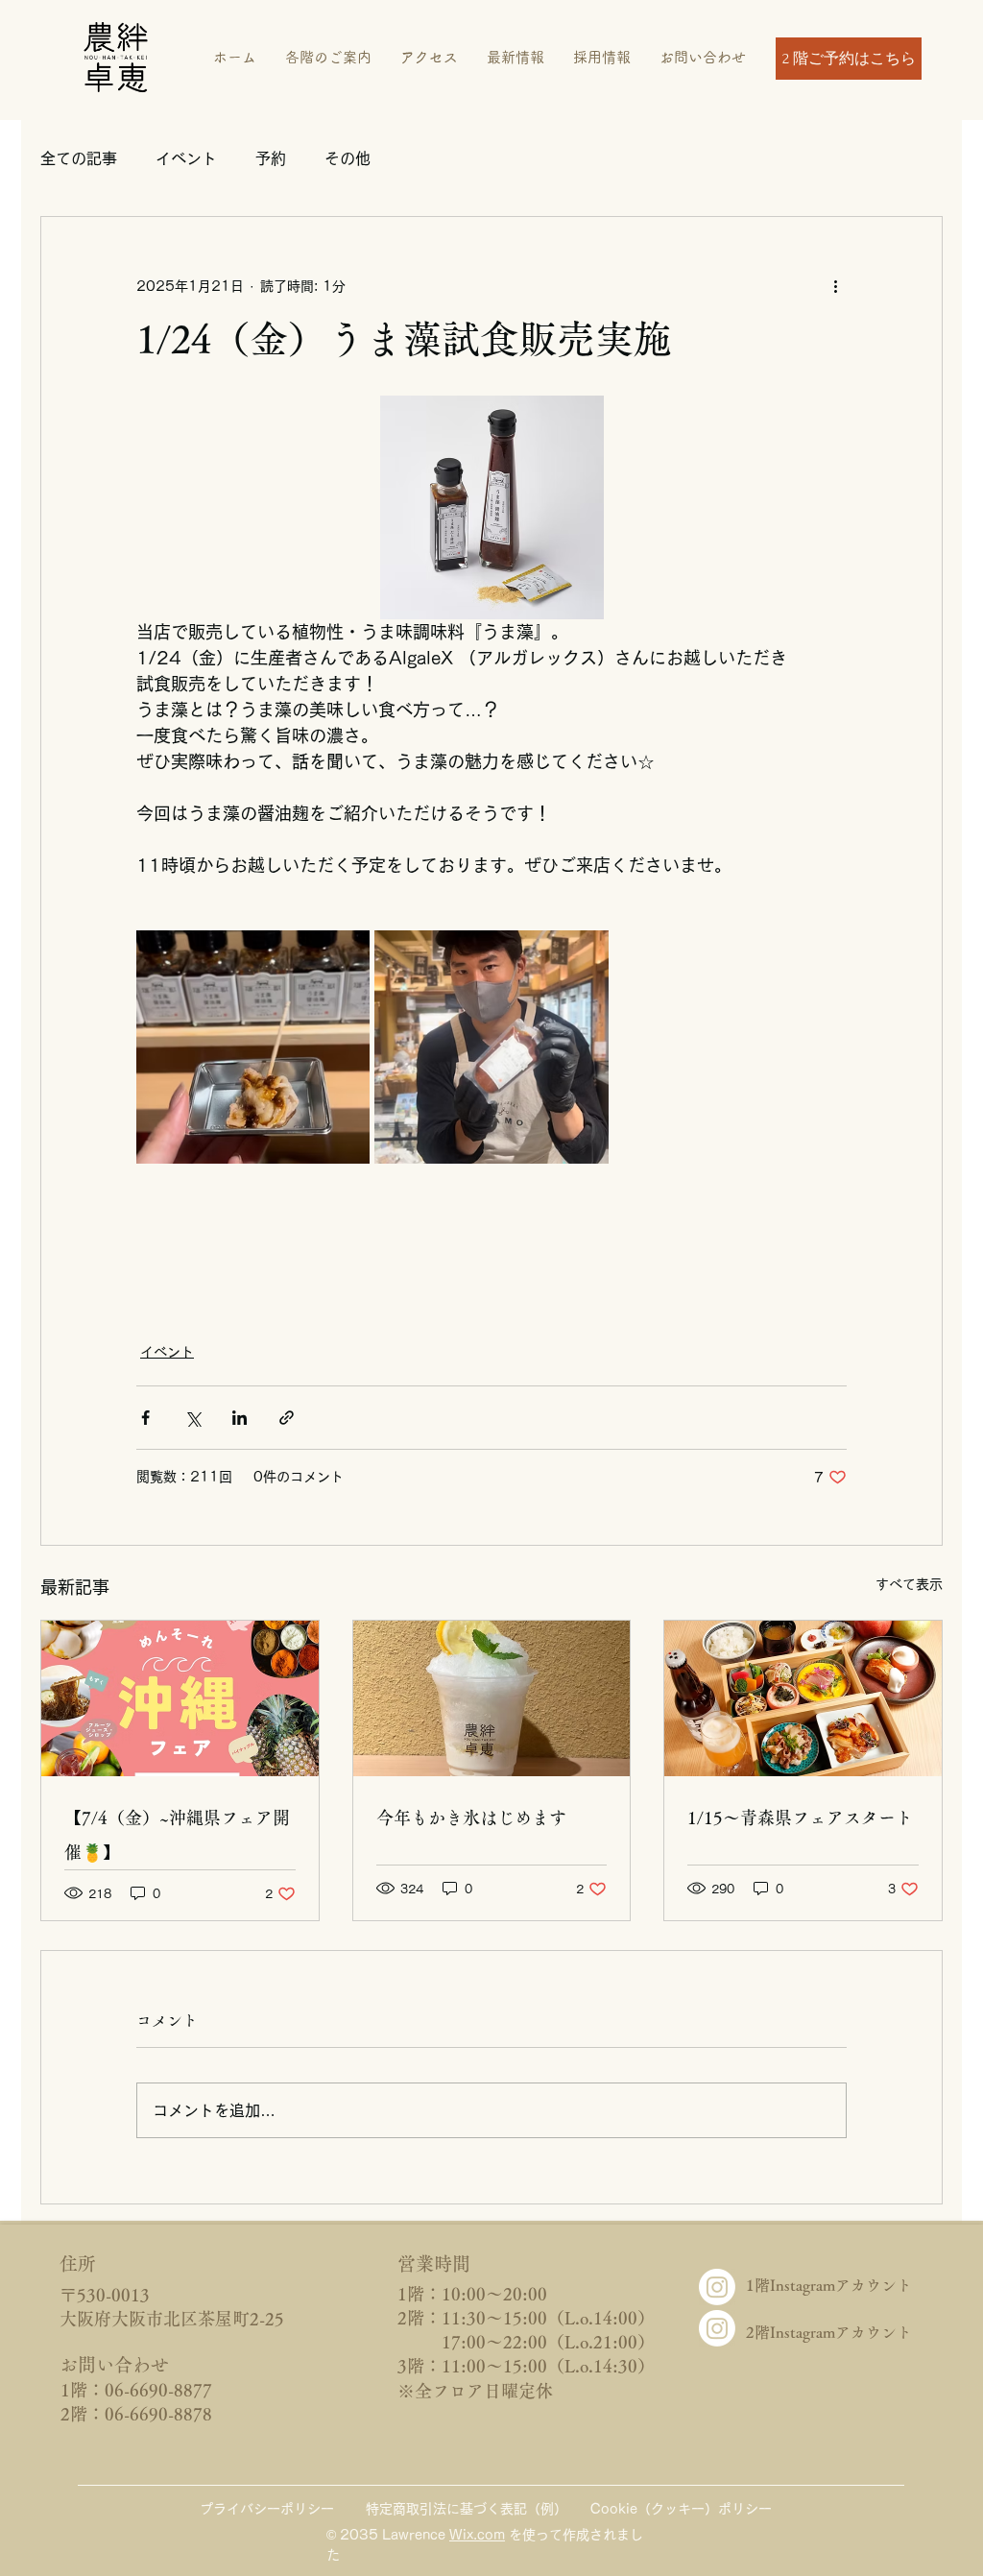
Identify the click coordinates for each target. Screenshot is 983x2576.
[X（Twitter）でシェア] (192, 1418)
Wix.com (477, 2535)
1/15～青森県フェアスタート (800, 1818)
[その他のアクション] (835, 286)
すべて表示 (909, 1584)
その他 (348, 158)
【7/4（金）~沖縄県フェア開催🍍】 (177, 1835)
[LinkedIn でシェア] (240, 1418)
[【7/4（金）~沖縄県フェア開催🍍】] (180, 1698)
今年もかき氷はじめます (471, 1818)
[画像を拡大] (253, 1047)
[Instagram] (717, 2287)
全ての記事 (79, 158)
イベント (186, 158)
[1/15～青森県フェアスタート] (803, 1698)
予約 (271, 158)
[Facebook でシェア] (145, 1418)
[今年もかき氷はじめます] (492, 1698)
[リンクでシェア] (287, 1418)
